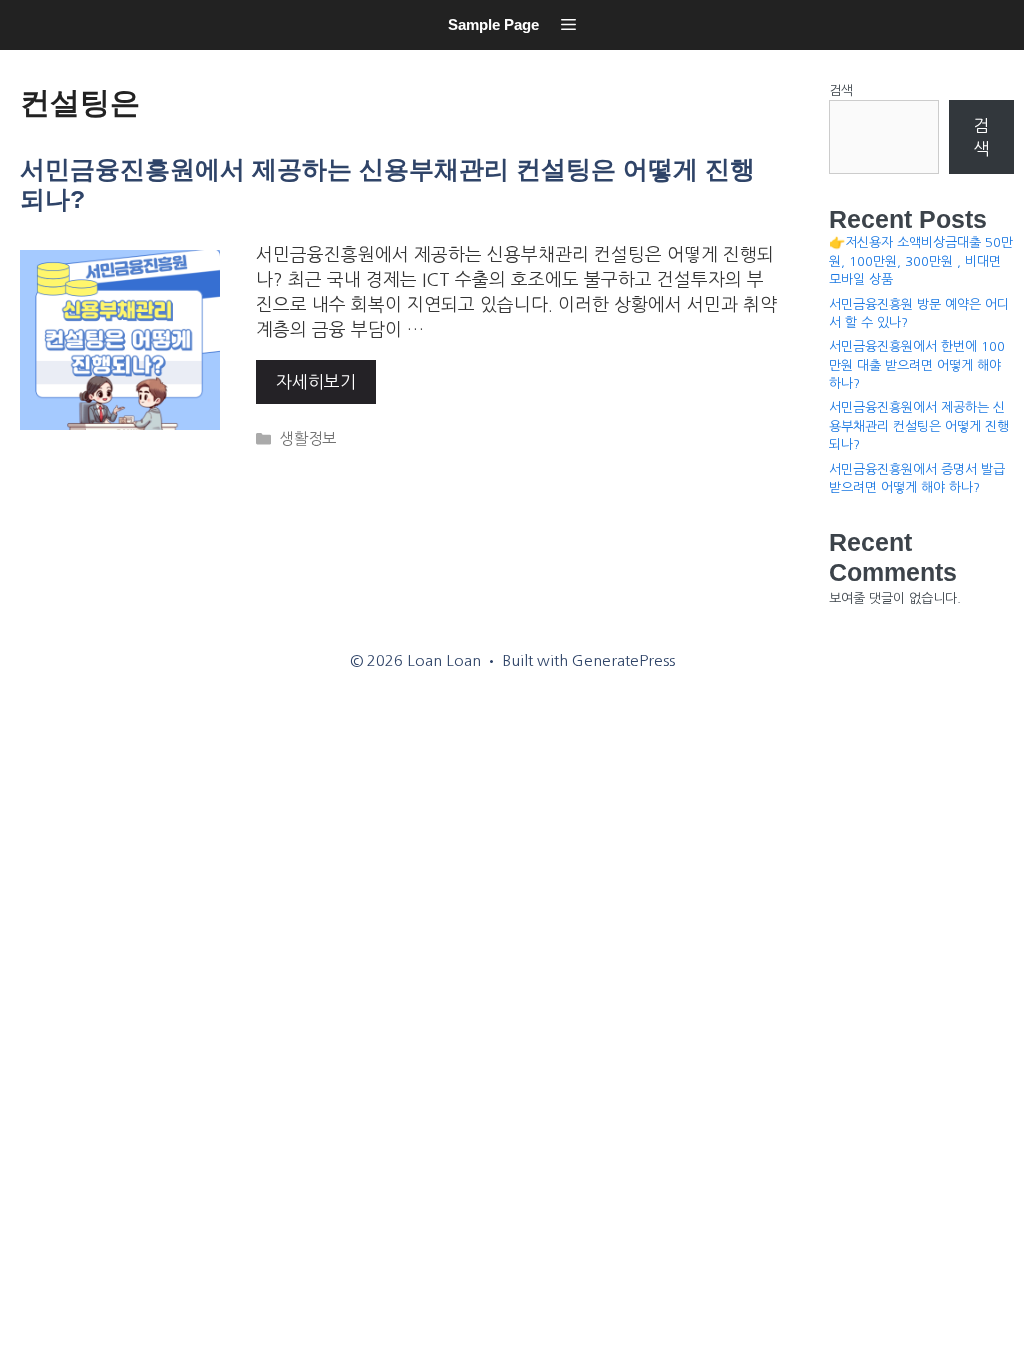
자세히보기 (316, 381)
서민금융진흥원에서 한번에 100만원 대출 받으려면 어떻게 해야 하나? (917, 364)
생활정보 (308, 438)
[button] (568, 25)
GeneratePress (623, 660)
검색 (841, 90)
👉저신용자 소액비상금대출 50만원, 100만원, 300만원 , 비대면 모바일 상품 (921, 260)
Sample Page (493, 24)
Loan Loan (25, 55)
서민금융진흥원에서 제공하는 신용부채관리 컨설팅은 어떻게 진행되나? (919, 425)
